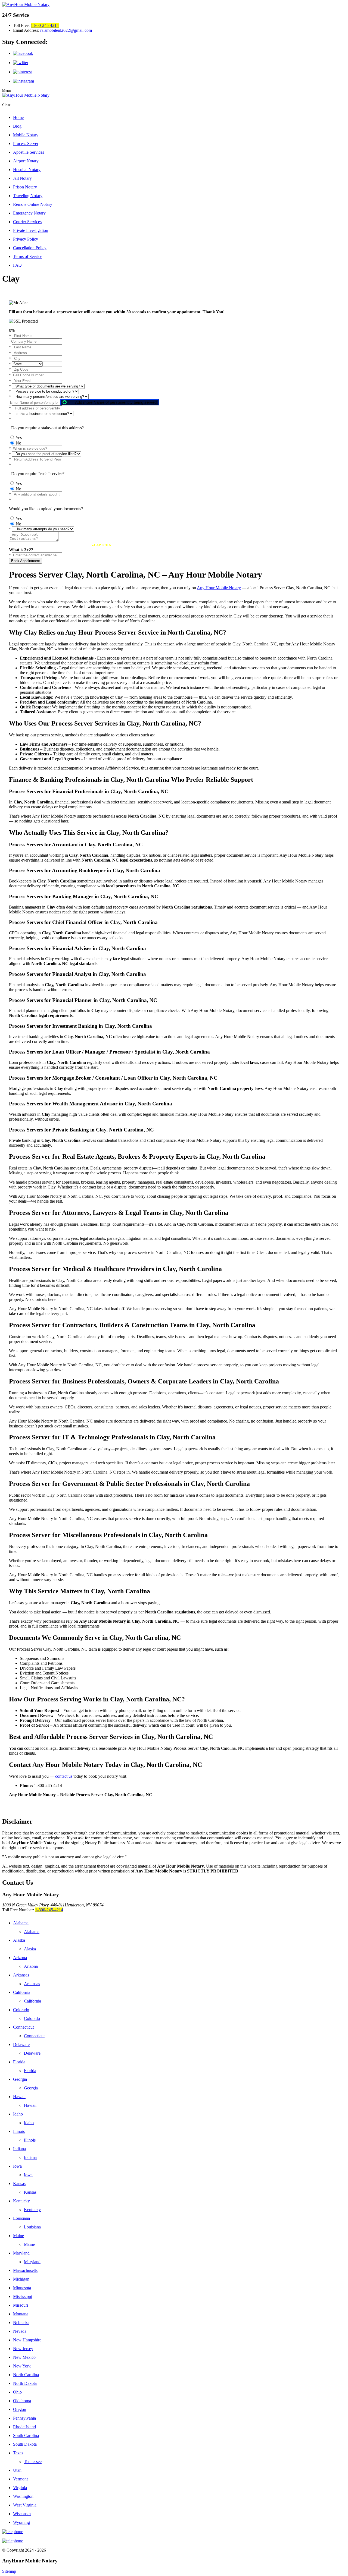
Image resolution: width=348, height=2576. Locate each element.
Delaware (21, 2044)
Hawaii (19, 2097)
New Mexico (24, 2357)
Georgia (20, 2079)
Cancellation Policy (30, 248)
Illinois (19, 2131)
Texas (18, 2453)
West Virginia (25, 2505)
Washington (23, 2496)
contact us (64, 1776)
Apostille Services (29, 152)
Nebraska (21, 2323)
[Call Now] (174, 2532)
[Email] (174, 2541)
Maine (18, 2236)
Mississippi (23, 2296)
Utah (17, 2470)
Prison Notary (25, 187)
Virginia (20, 2488)
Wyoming (21, 2522)
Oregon (20, 2409)
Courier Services (27, 222)
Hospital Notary (27, 170)
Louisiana (21, 2218)
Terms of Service (28, 256)
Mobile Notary (26, 135)
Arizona (20, 1958)
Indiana (19, 2149)
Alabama (21, 1923)
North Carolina (26, 2375)
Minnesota (22, 2288)
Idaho (18, 2114)
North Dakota (25, 2383)
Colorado (21, 2010)
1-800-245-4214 (45, 25)
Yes (19, 438)
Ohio (17, 2392)
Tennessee (33, 2462)
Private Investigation (31, 230)
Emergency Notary (29, 213)
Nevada (20, 2331)
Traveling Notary (28, 196)
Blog (17, 126)
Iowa (17, 2166)
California (22, 1992)
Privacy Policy (26, 239)
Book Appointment (26, 561)
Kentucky (21, 2201)
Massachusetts (25, 2270)
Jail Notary (22, 178)
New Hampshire (27, 2340)
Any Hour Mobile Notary (219, 588)
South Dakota (25, 2444)
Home (18, 117)
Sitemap (9, 2571)
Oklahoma (22, 2401)
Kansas (19, 2184)
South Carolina (26, 2435)
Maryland (21, 2253)
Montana (21, 2314)
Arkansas (21, 1975)
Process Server (26, 144)
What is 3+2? (21, 550)
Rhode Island (24, 2427)
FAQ (17, 265)
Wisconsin (22, 2514)
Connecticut (23, 2027)
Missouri (21, 2305)
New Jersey (23, 2349)
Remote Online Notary (33, 204)
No (18, 443)
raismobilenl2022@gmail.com (66, 30)
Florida (19, 2062)
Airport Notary (26, 161)
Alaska (19, 1940)
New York (22, 2366)
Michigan (21, 2279)
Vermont (20, 2479)
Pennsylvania (24, 2418)
